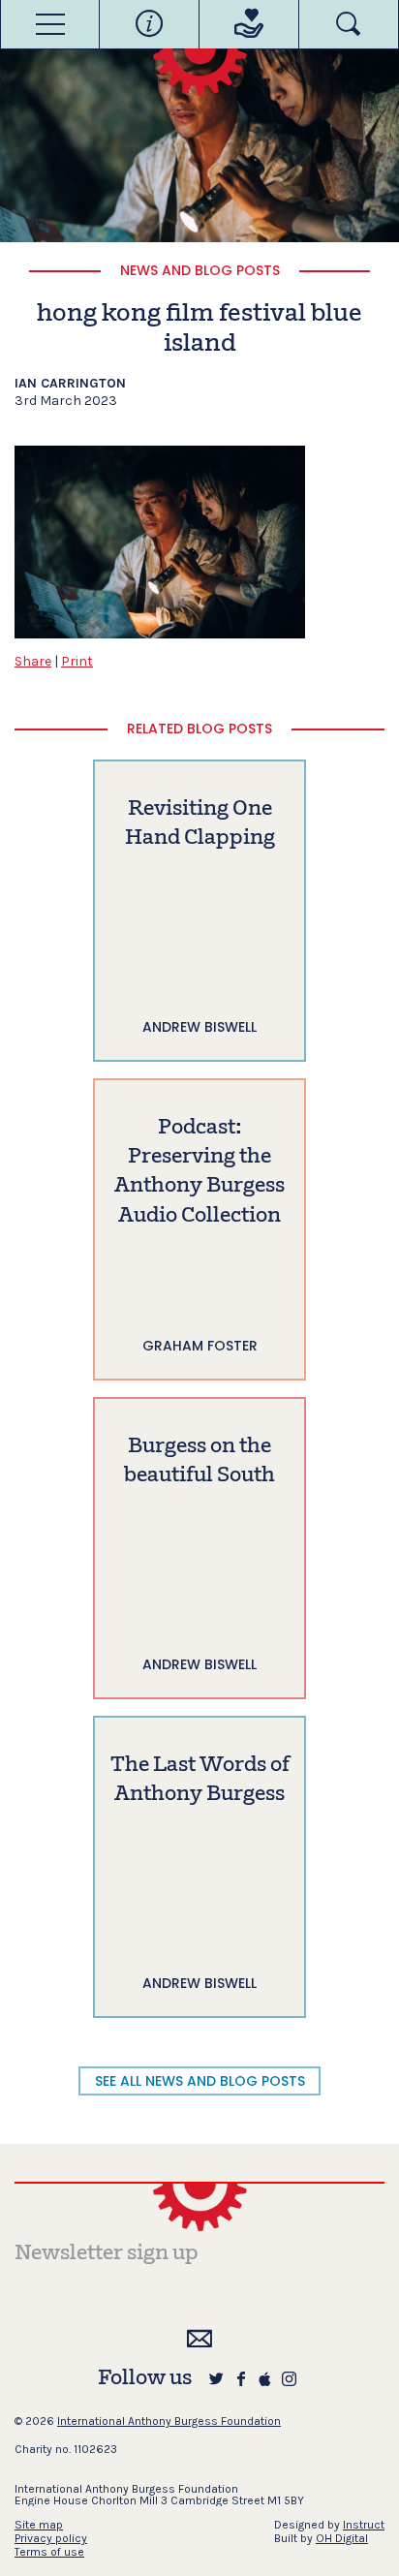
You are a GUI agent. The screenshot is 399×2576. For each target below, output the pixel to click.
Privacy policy (51, 2538)
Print (77, 661)
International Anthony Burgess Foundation (169, 2421)
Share (33, 661)
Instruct (364, 2525)
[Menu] (50, 24)
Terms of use (49, 2552)
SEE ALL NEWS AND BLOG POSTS (200, 2081)
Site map (39, 2525)
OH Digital (342, 2538)
